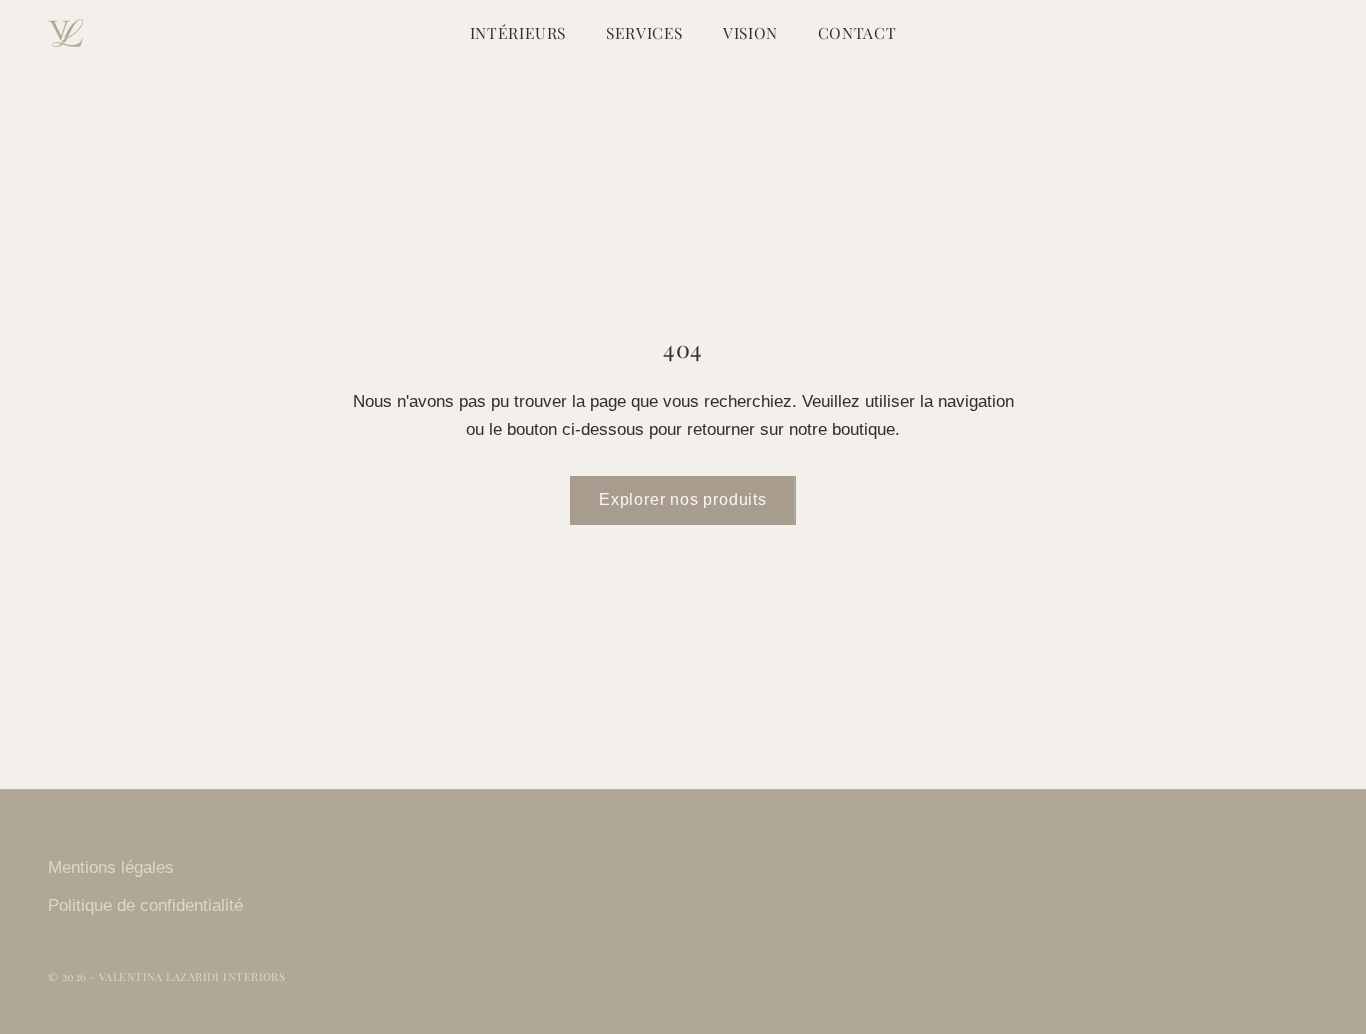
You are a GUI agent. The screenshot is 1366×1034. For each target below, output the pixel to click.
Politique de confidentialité (145, 905)
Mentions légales (111, 867)
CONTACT (857, 32)
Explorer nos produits (683, 499)
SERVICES (644, 32)
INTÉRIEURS (518, 32)
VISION (750, 32)
